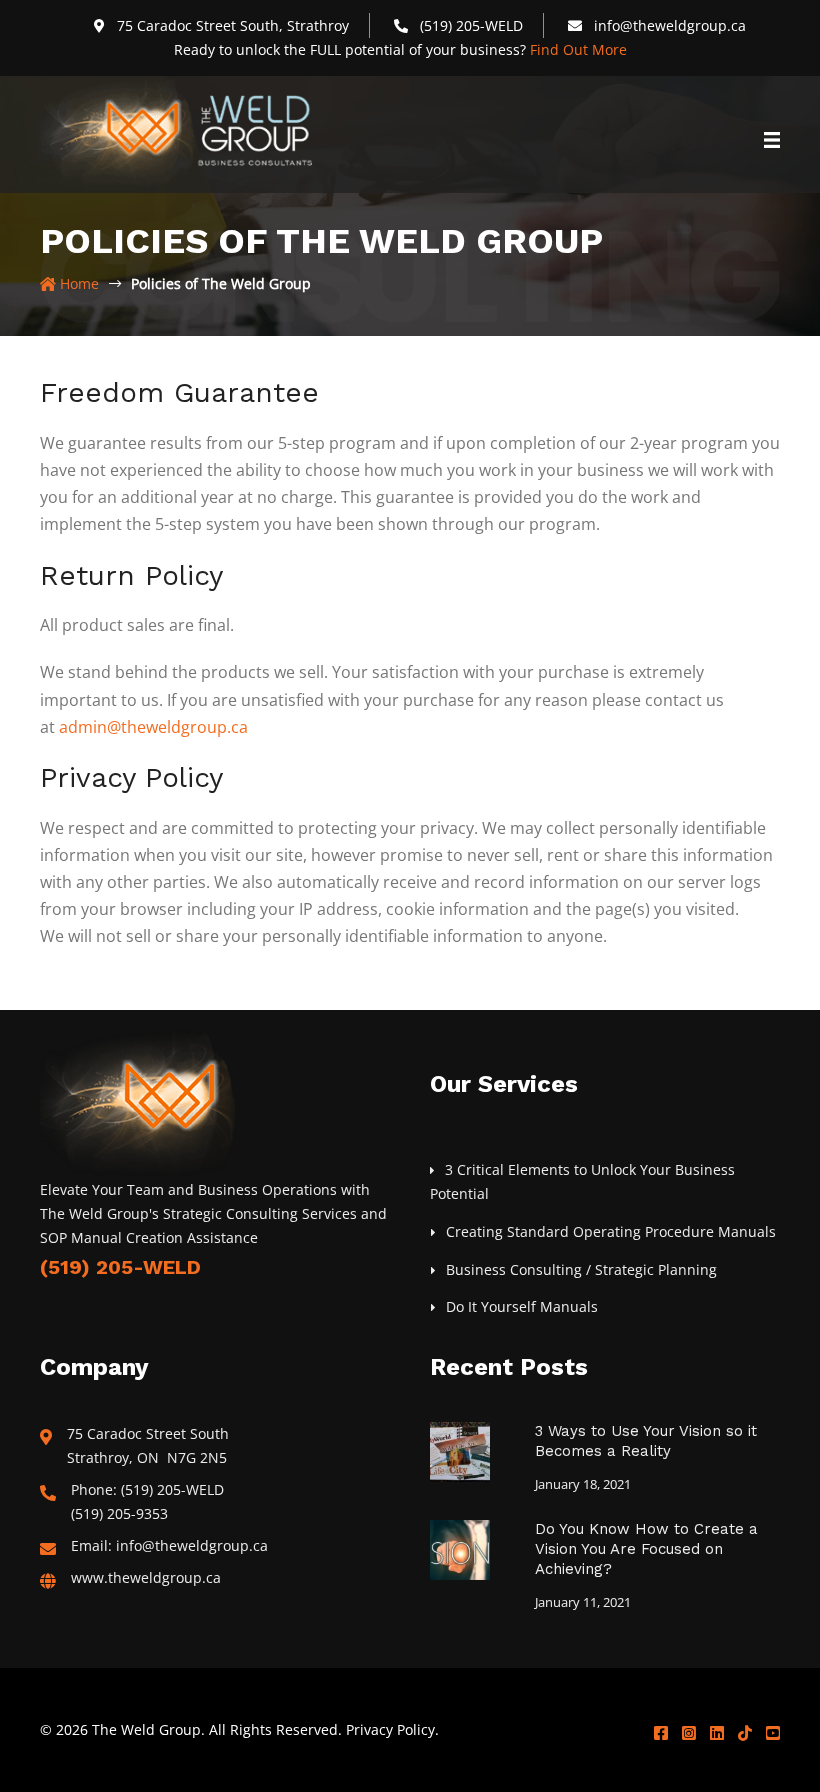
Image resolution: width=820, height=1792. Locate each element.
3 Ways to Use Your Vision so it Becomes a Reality (646, 1441)
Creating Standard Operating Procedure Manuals (611, 1231)
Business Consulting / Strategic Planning (581, 1269)
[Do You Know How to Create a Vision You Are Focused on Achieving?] (460, 1548)
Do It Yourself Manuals (522, 1306)
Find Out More (578, 49)
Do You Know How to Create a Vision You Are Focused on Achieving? (646, 1549)
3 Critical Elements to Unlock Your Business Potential (582, 1181)
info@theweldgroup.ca (670, 25)
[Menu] (772, 151)
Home (77, 283)
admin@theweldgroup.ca (153, 727)
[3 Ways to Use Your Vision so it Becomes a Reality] (460, 1450)
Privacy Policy (390, 1729)
